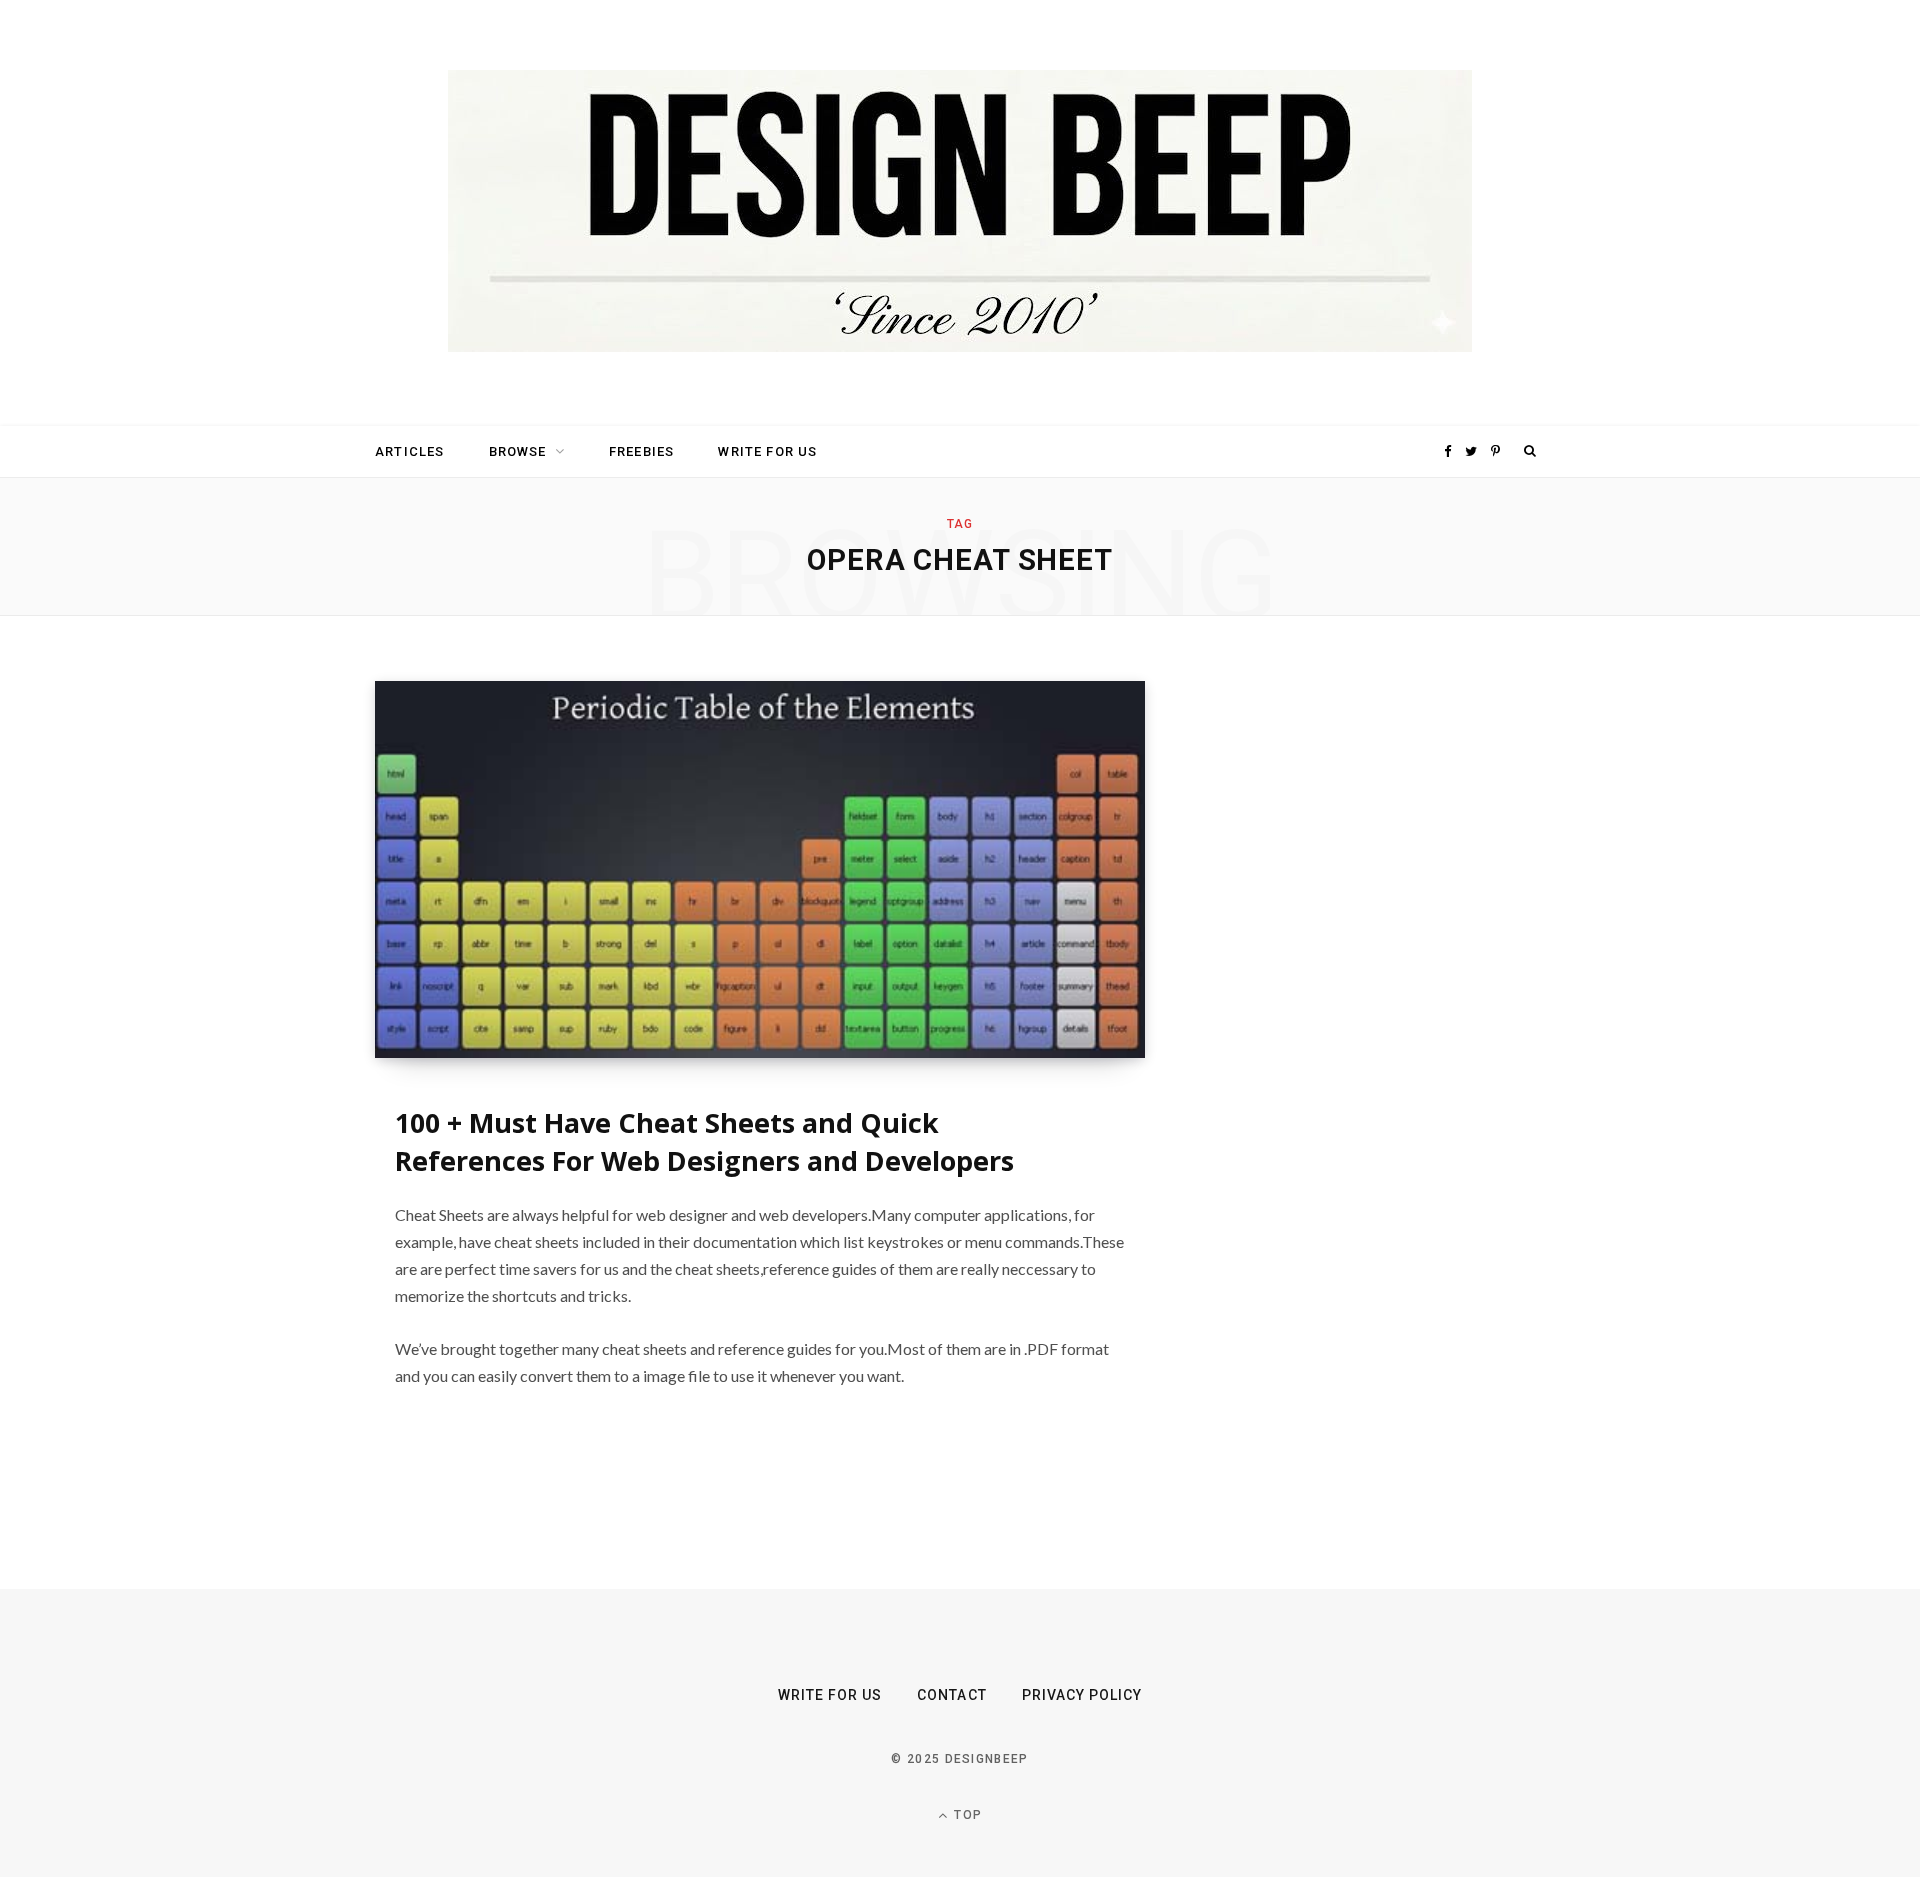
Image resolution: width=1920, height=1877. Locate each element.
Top (966, 1815)
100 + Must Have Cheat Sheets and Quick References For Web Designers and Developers (704, 1141)
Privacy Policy (1082, 1695)
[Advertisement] (1355, 981)
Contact (951, 1695)
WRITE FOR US (767, 451)
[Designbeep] (960, 213)
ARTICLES (409, 451)
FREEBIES (641, 451)
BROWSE (518, 451)
